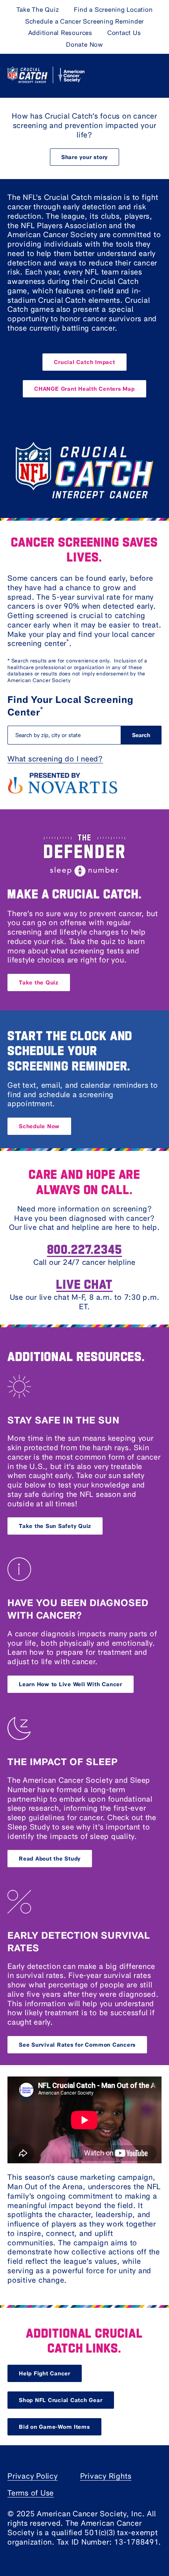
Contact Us (124, 32)
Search (141, 735)
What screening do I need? (55, 758)
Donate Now (84, 44)
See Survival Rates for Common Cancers (77, 2045)
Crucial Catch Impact (84, 362)
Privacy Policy (33, 2476)
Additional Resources (60, 32)
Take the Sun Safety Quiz (55, 1526)
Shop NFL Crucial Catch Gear (61, 2400)
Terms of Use (31, 2493)
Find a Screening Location (113, 9)
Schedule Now (39, 1126)
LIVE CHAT (84, 1283)
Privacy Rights (106, 2476)
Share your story (84, 157)
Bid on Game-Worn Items (54, 2427)
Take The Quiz (38, 9)
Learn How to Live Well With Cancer (71, 1684)
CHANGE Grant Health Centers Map (84, 389)
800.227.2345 (85, 1249)
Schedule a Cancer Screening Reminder (84, 21)
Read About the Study (50, 1858)
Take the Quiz (39, 982)
